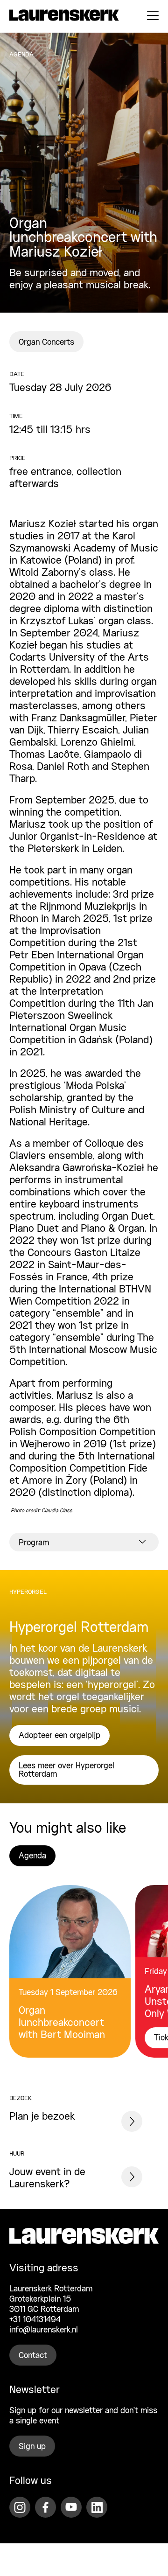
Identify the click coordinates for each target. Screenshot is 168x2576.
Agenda (32, 1856)
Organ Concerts (46, 342)
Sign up (32, 2447)
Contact (33, 2356)
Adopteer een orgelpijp (59, 1736)
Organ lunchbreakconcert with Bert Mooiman (62, 2023)
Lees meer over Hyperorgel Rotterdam (66, 1770)
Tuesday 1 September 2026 (68, 1993)
